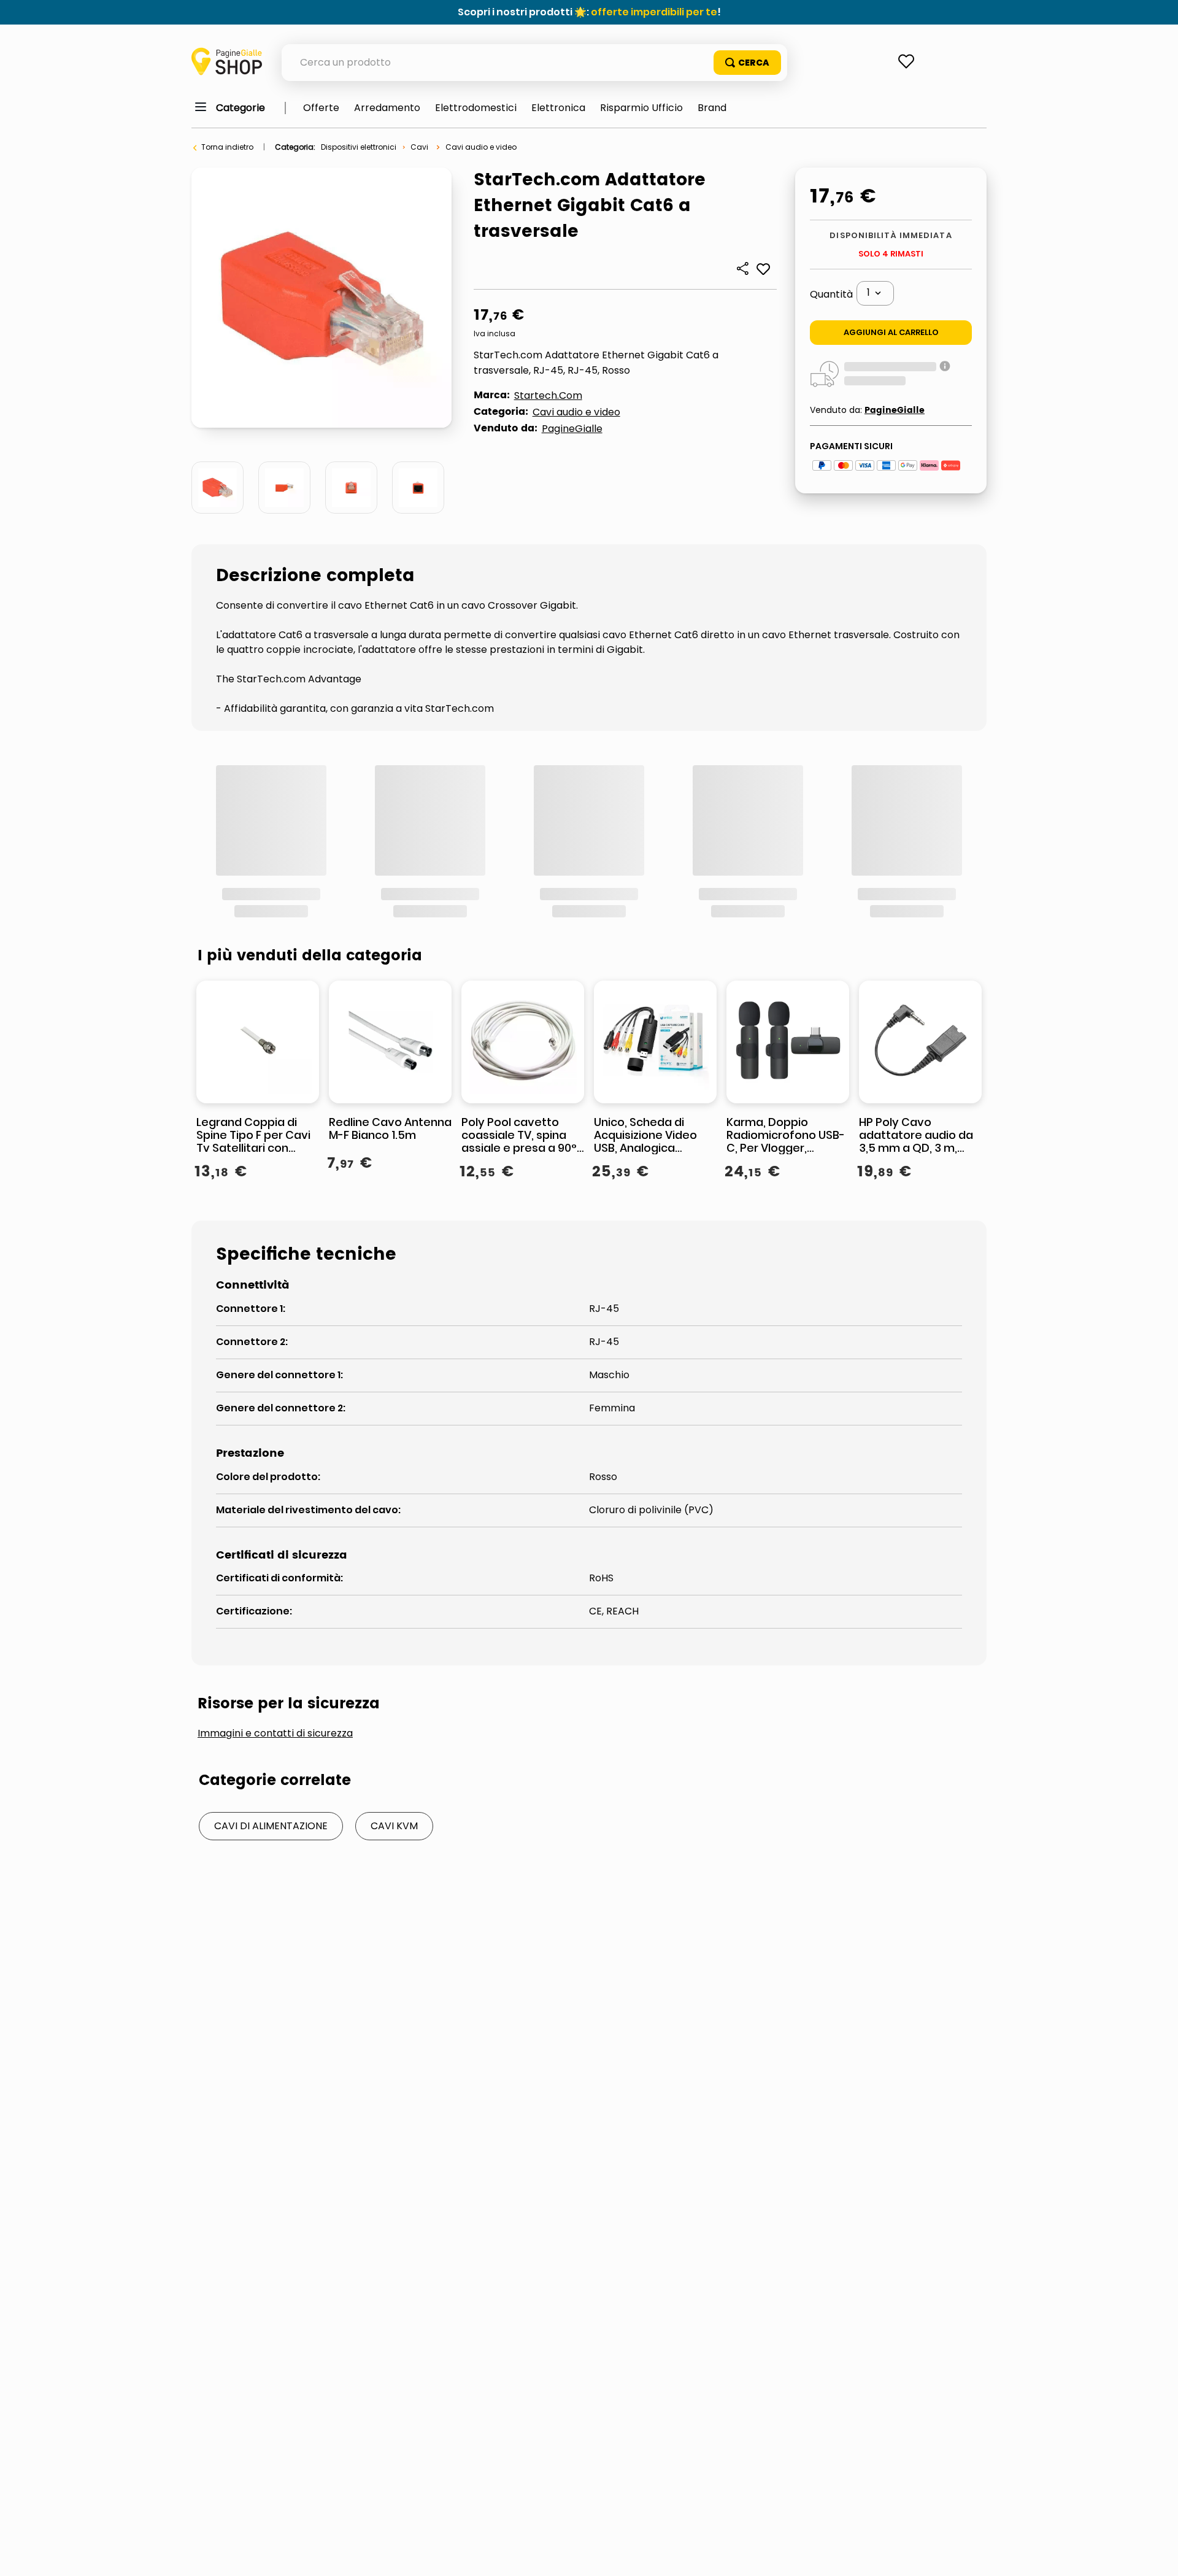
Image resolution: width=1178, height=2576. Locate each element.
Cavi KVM (394, 1661)
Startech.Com (548, 395)
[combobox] (534, 63)
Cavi (419, 147)
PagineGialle (572, 429)
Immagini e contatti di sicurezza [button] (275, 1569)
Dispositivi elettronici (359, 147)
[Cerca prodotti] (747, 63)
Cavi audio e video (481, 147)
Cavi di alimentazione (271, 1661)
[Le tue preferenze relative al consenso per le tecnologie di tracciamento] (1157, 2555)
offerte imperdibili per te (654, 12)
